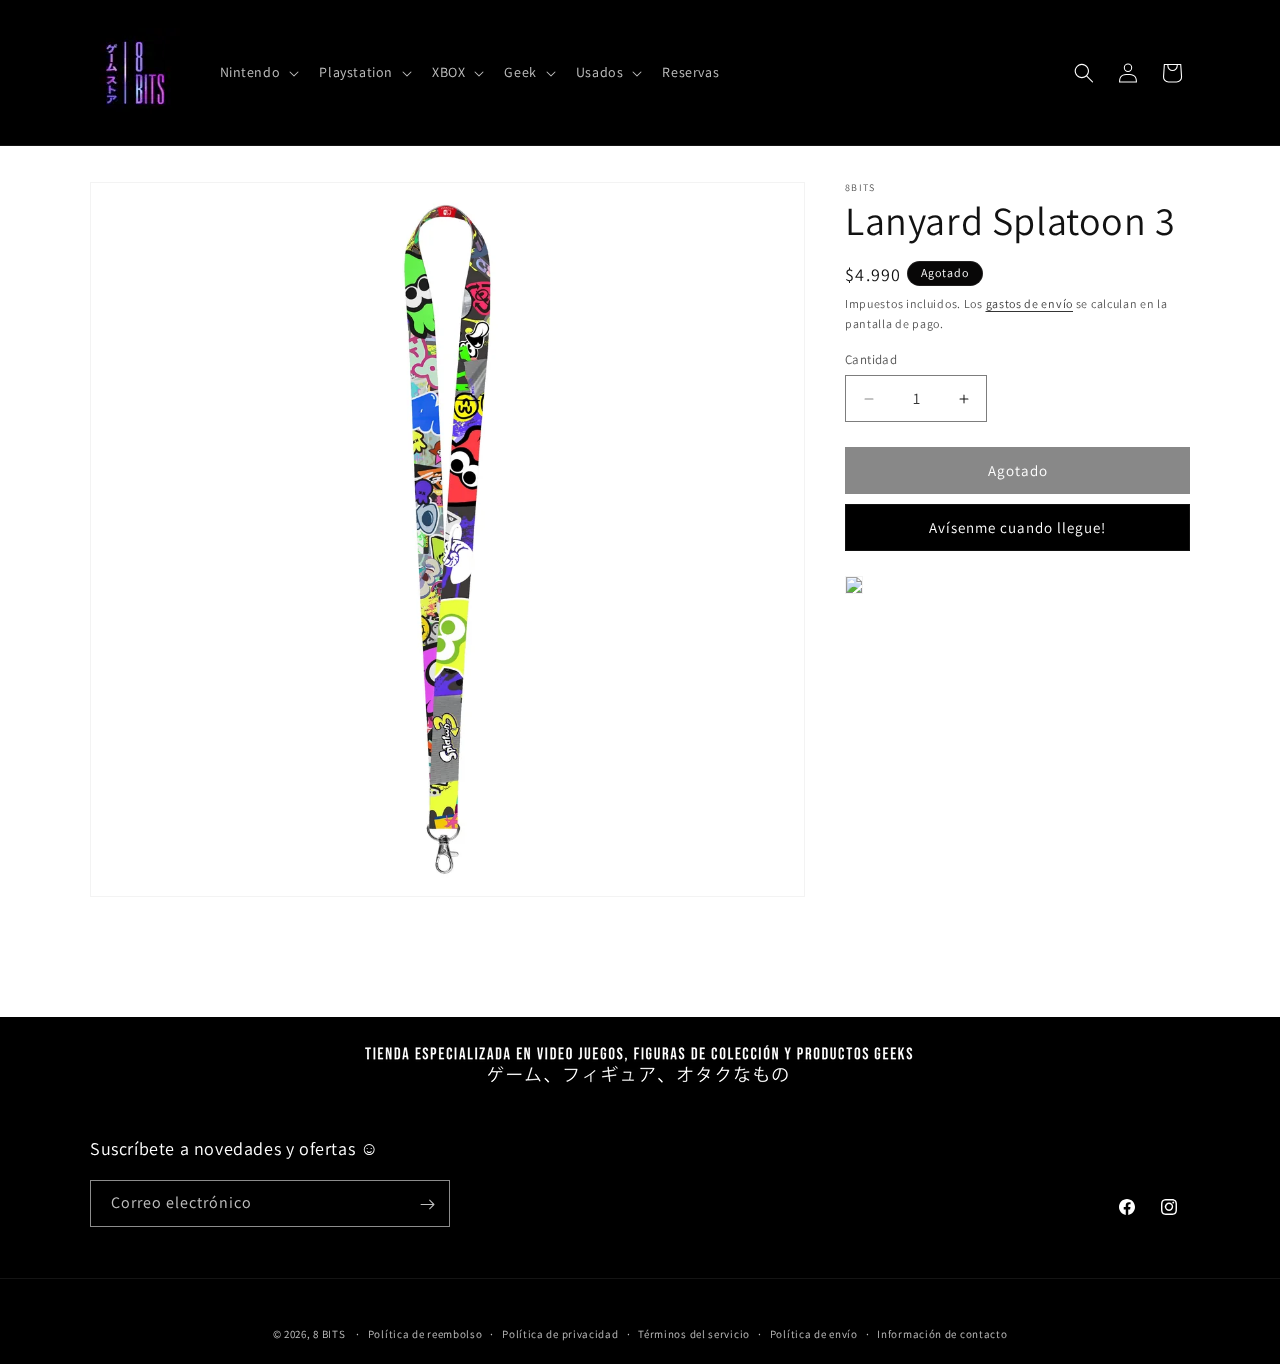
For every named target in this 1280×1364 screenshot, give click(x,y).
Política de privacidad (560, 1333)
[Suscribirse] (427, 1204)
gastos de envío (1030, 303)
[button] (258, 72)
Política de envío (814, 1333)
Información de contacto (942, 1333)
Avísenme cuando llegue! (1017, 527)
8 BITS (329, 1334)
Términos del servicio (694, 1333)
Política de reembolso (425, 1333)
